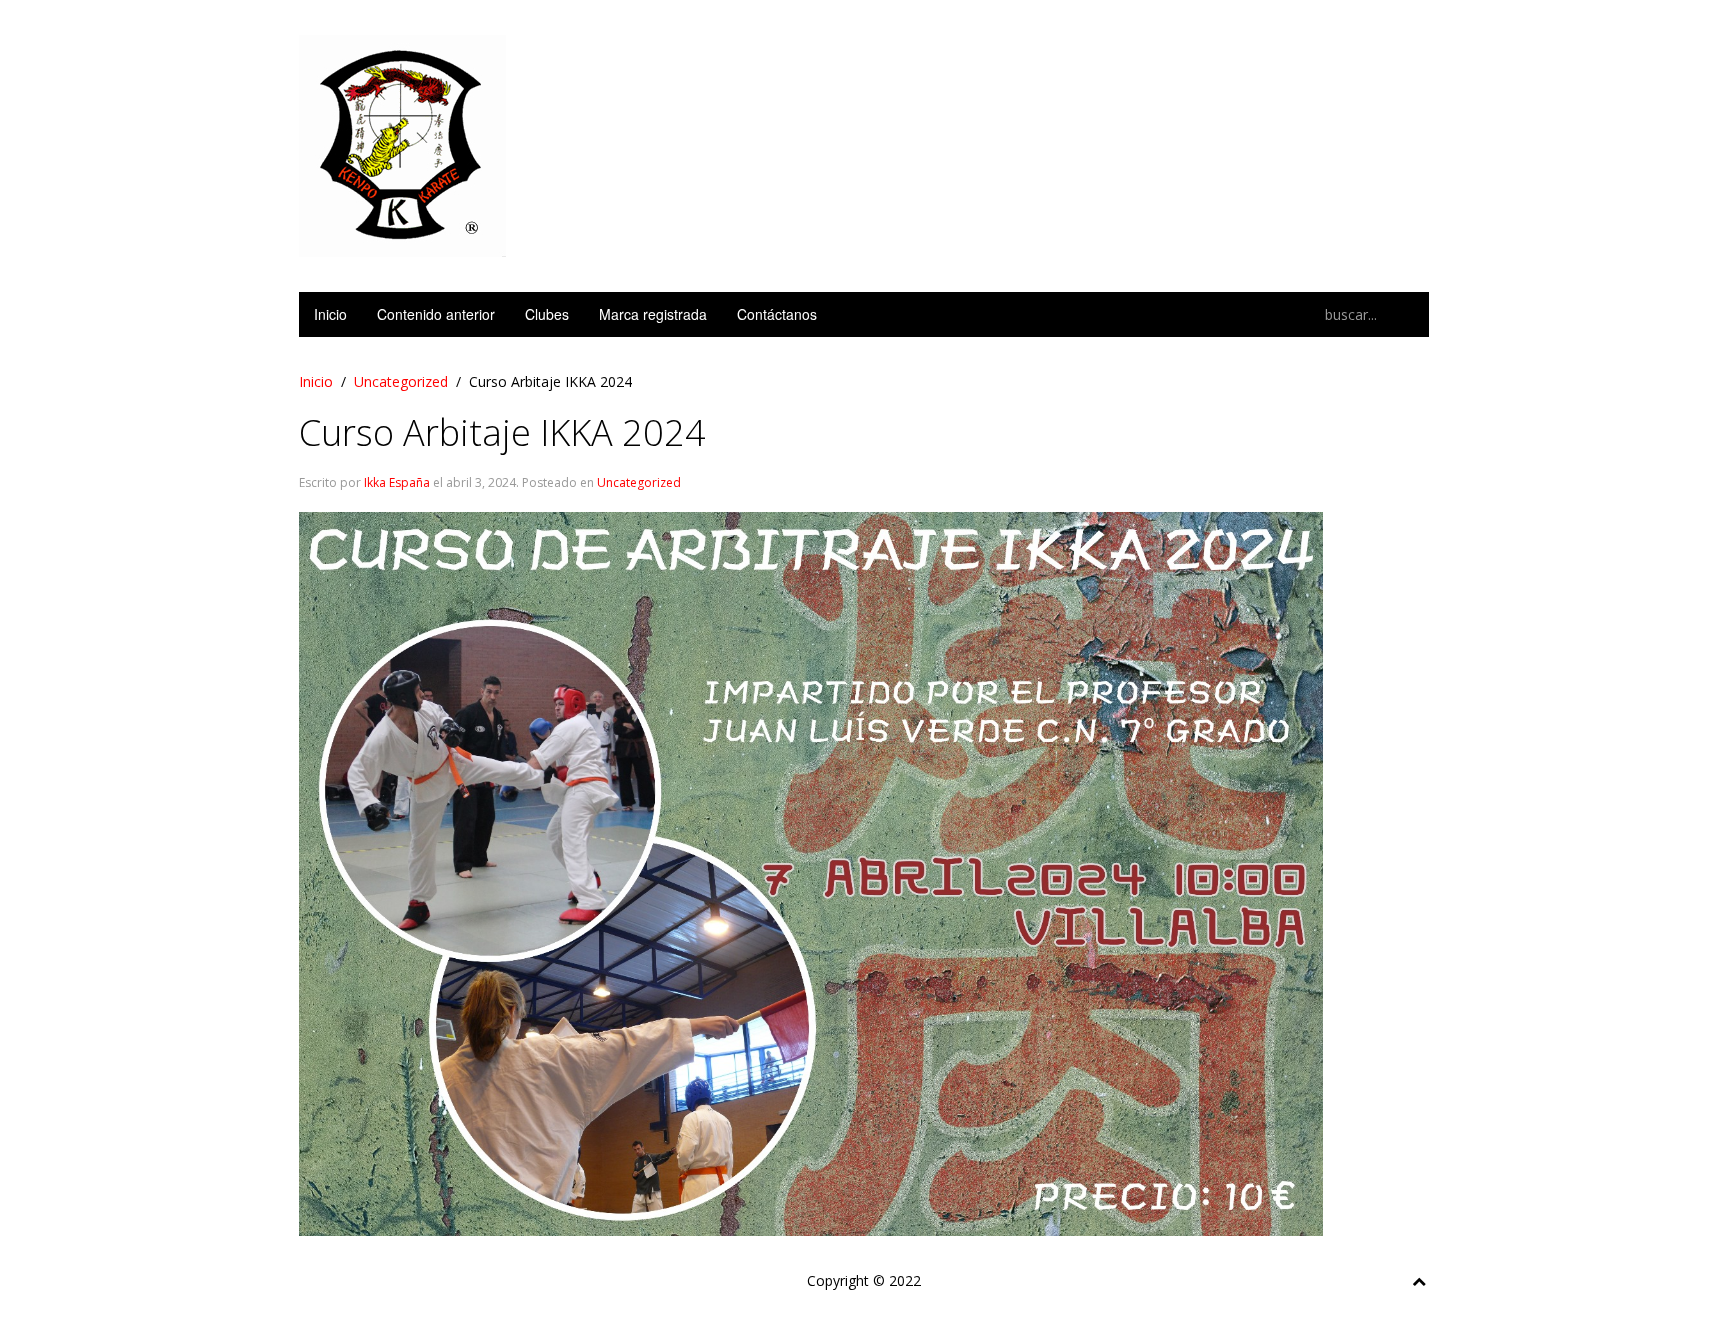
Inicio (330, 314)
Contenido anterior (436, 314)
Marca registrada (653, 314)
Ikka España (397, 482)
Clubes (547, 314)
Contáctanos (777, 314)
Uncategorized (401, 381)
